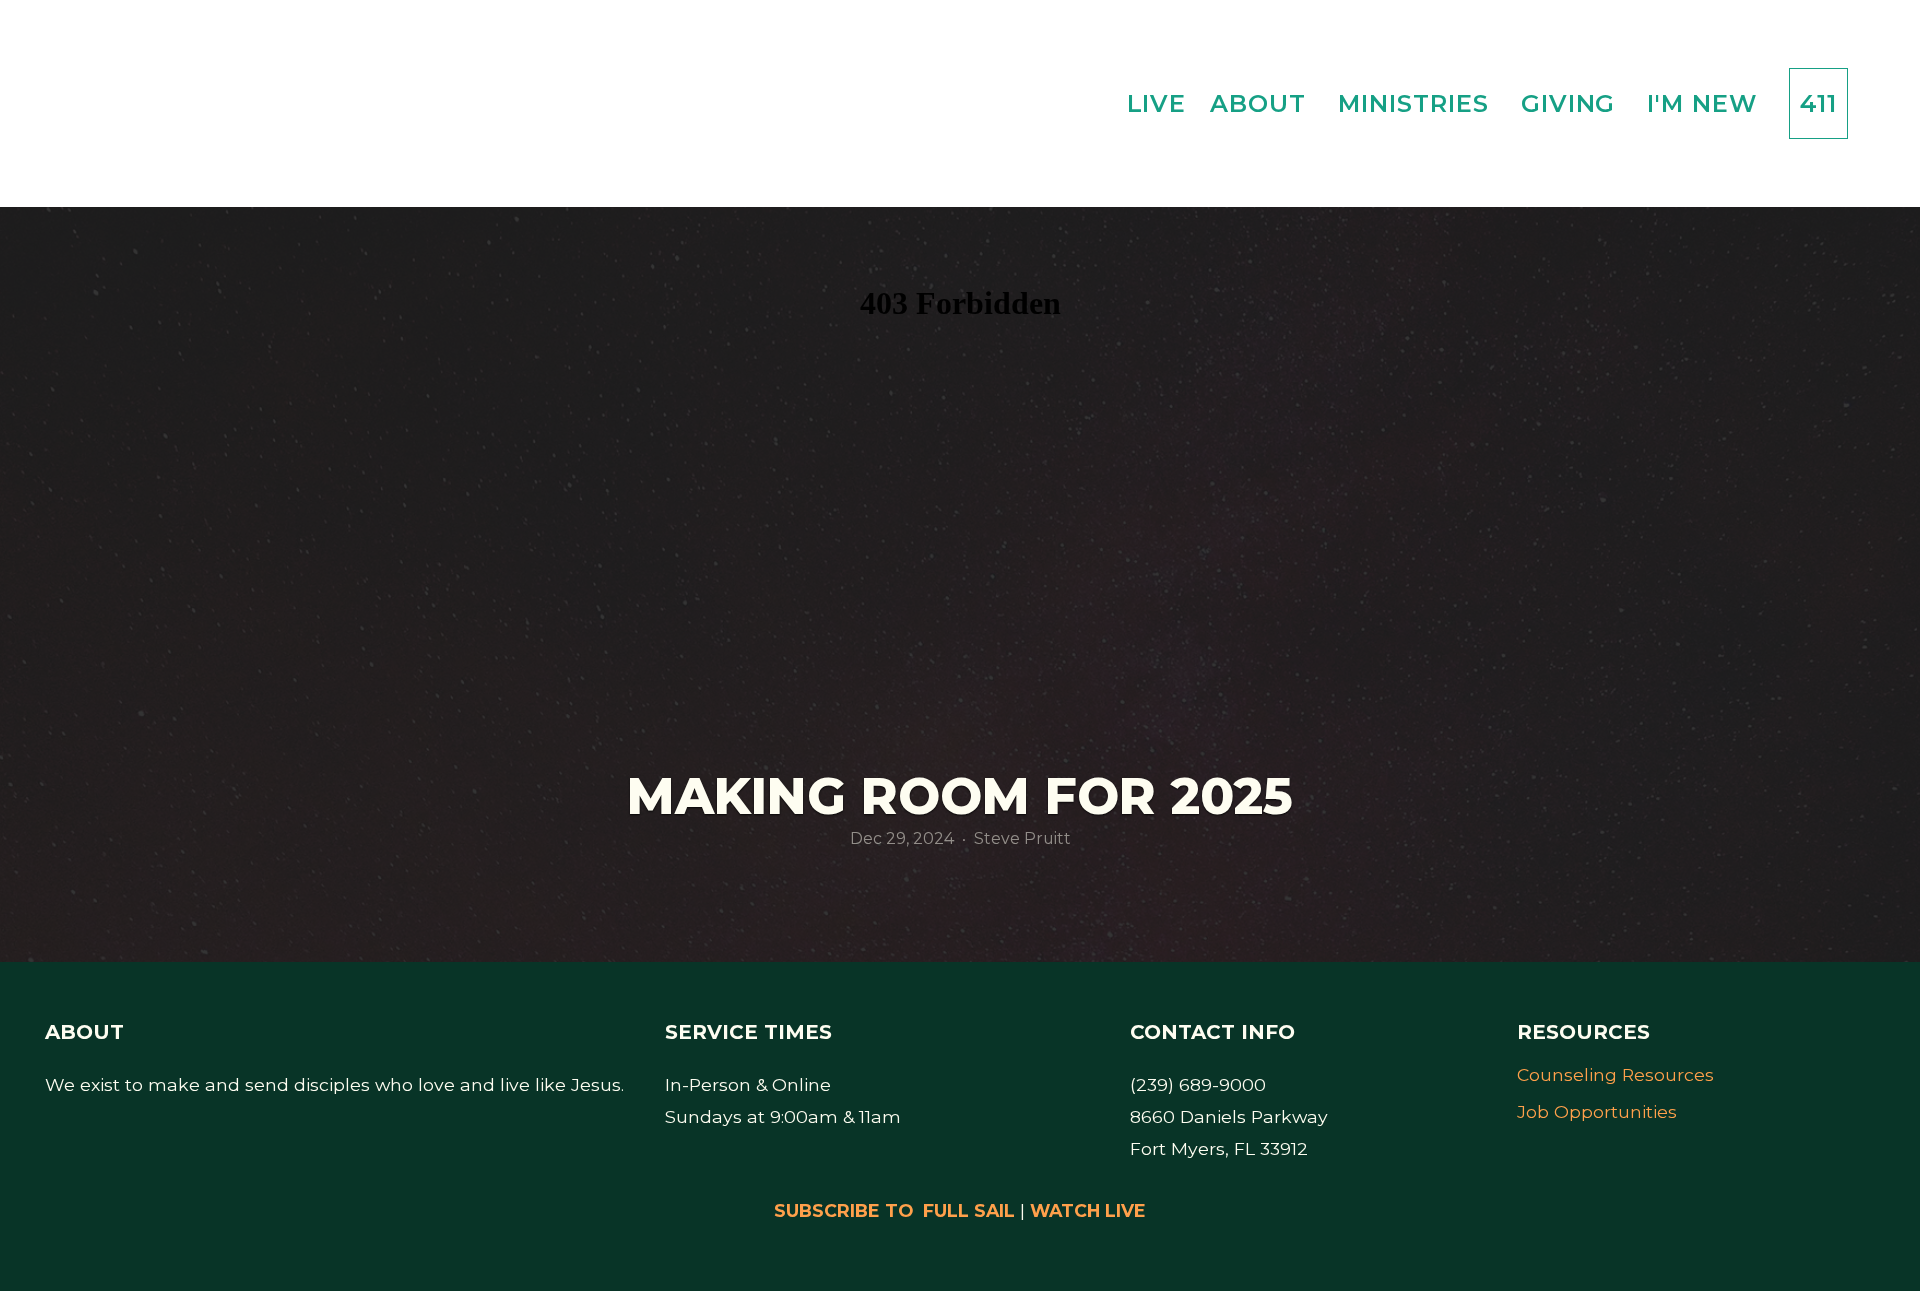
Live (1157, 103)
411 (1818, 103)
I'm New (1706, 103)
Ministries (1417, 103)
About (1262, 103)
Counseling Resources (1615, 1074)
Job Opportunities (1597, 1111)
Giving (1572, 103)
